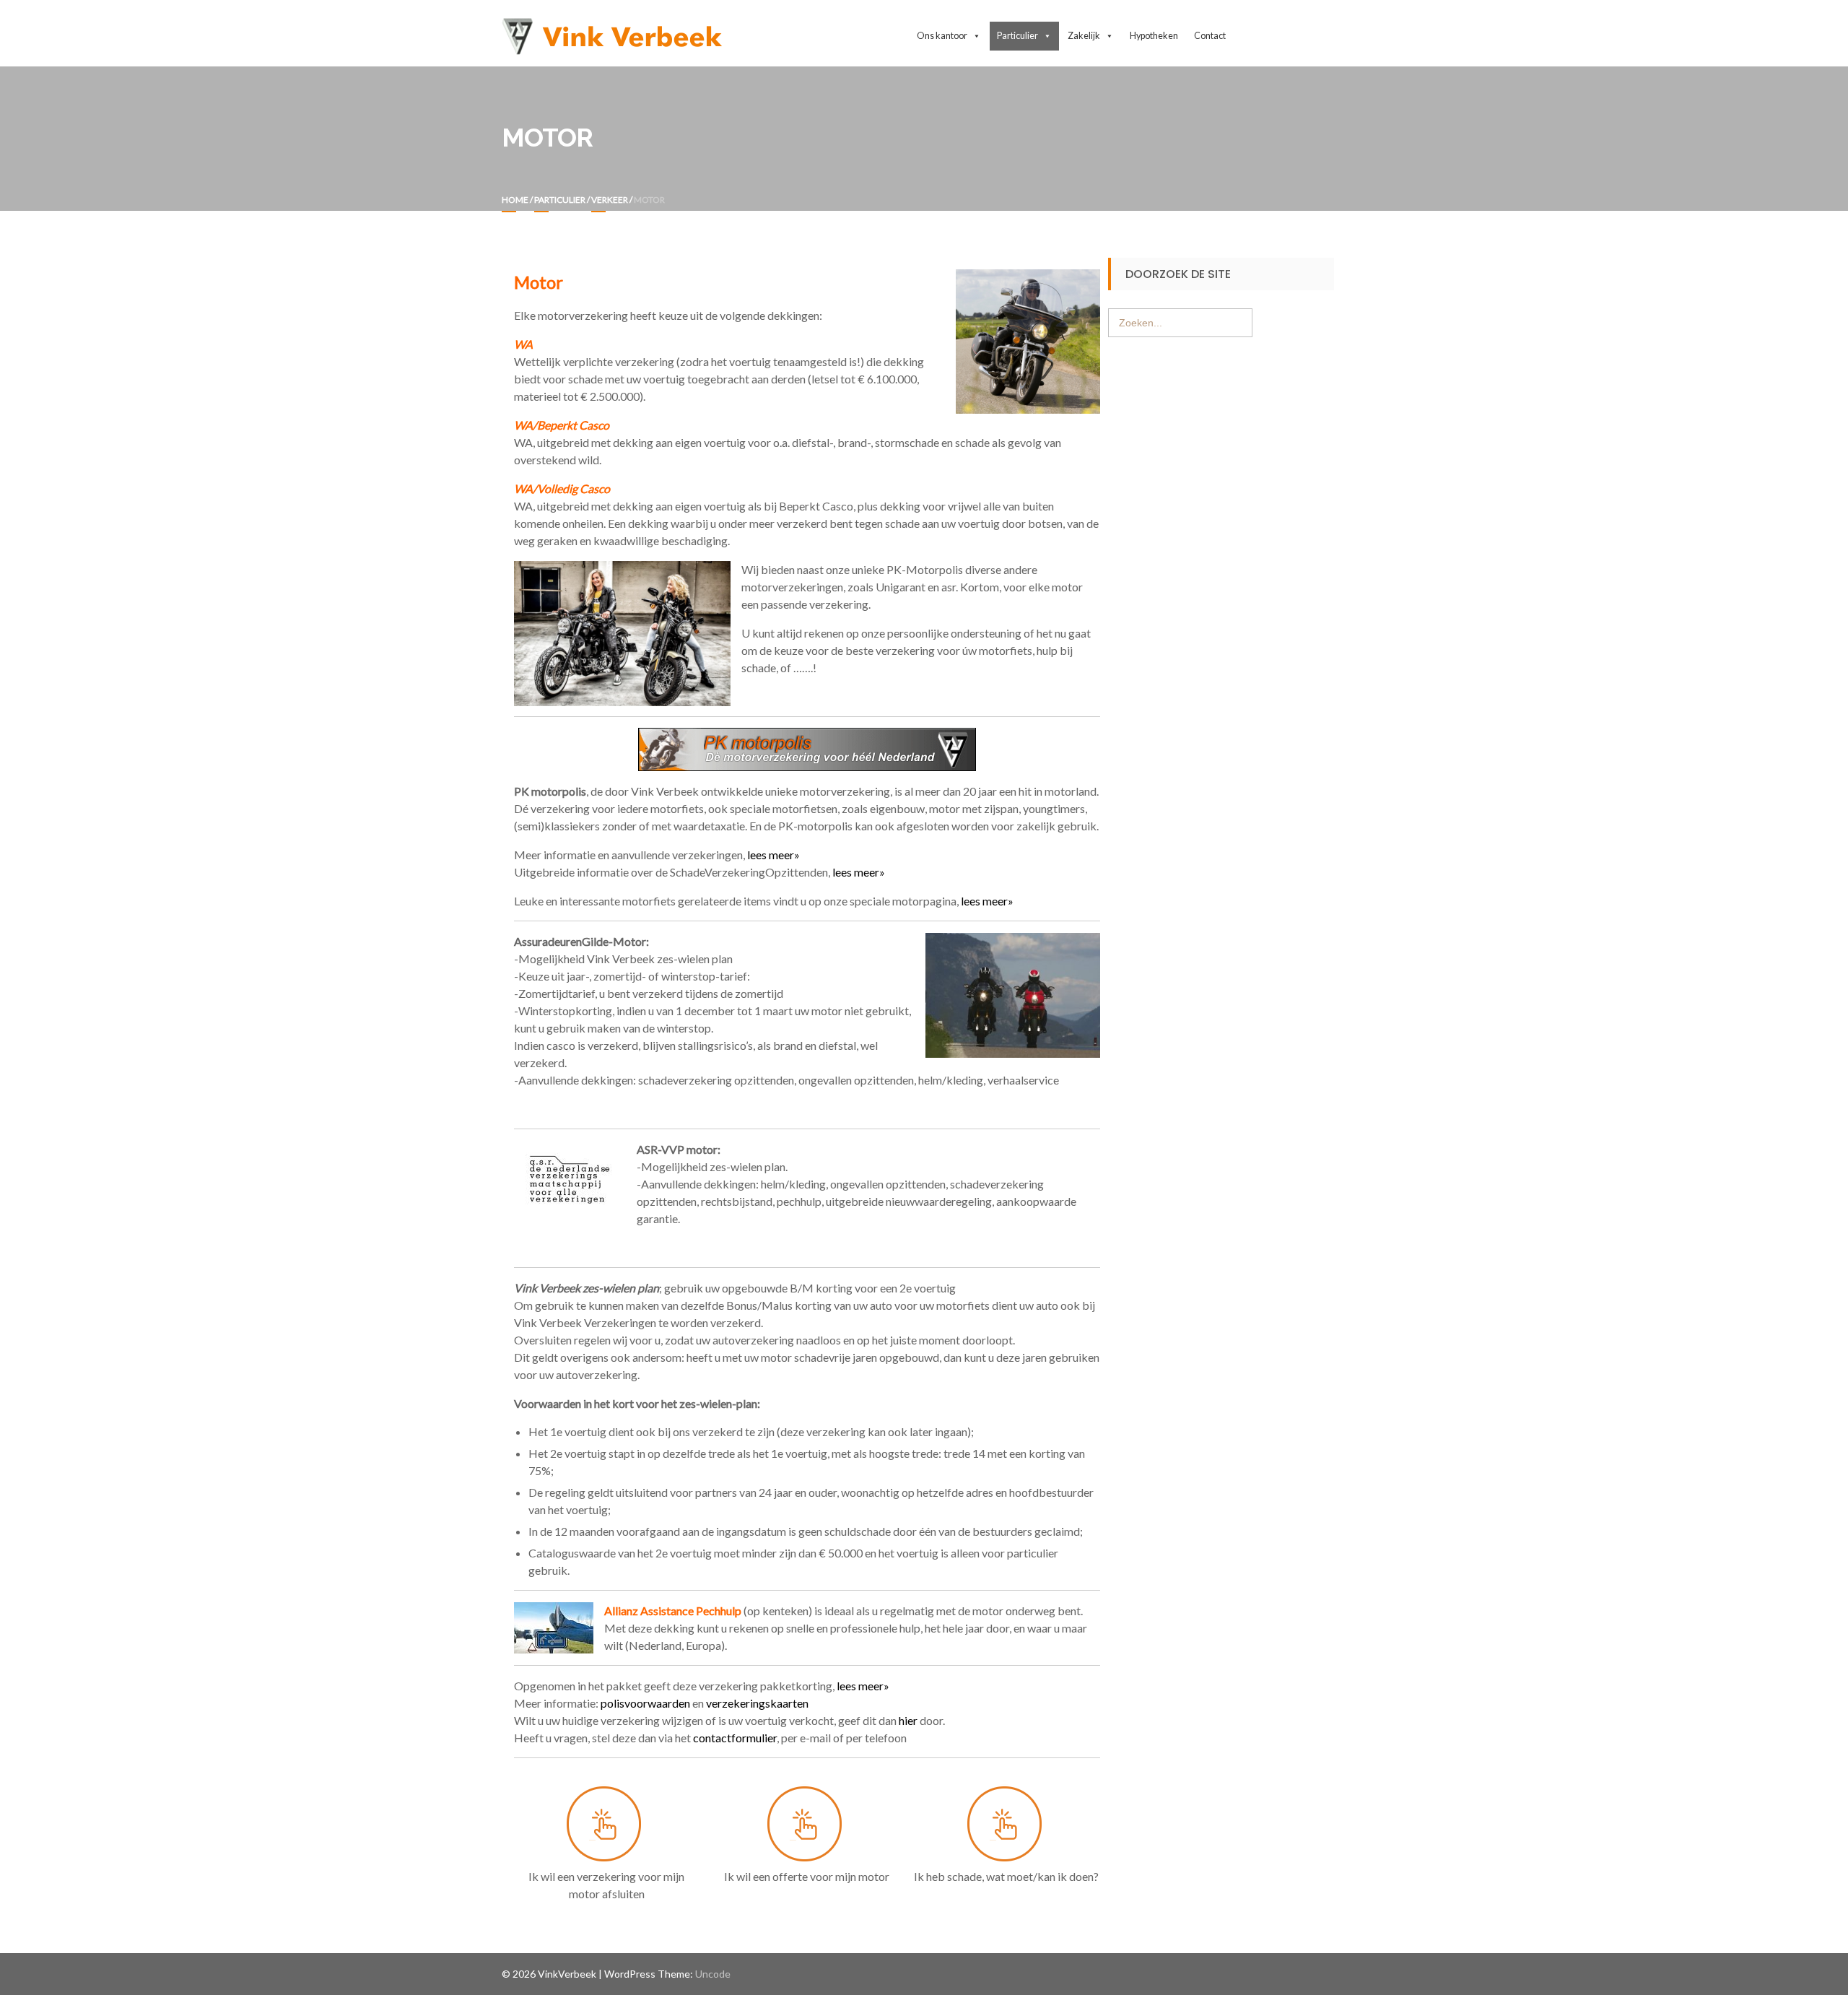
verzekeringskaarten (757, 1703)
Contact (1210, 36)
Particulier (560, 200)
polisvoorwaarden (645, 1703)
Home (515, 200)
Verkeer (610, 200)
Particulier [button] (1017, 36)
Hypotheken (1154, 36)
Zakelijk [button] (1084, 36)
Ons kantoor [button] (942, 36)
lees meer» (775, 855)
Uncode (713, 1974)
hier (908, 1720)
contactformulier (735, 1738)
